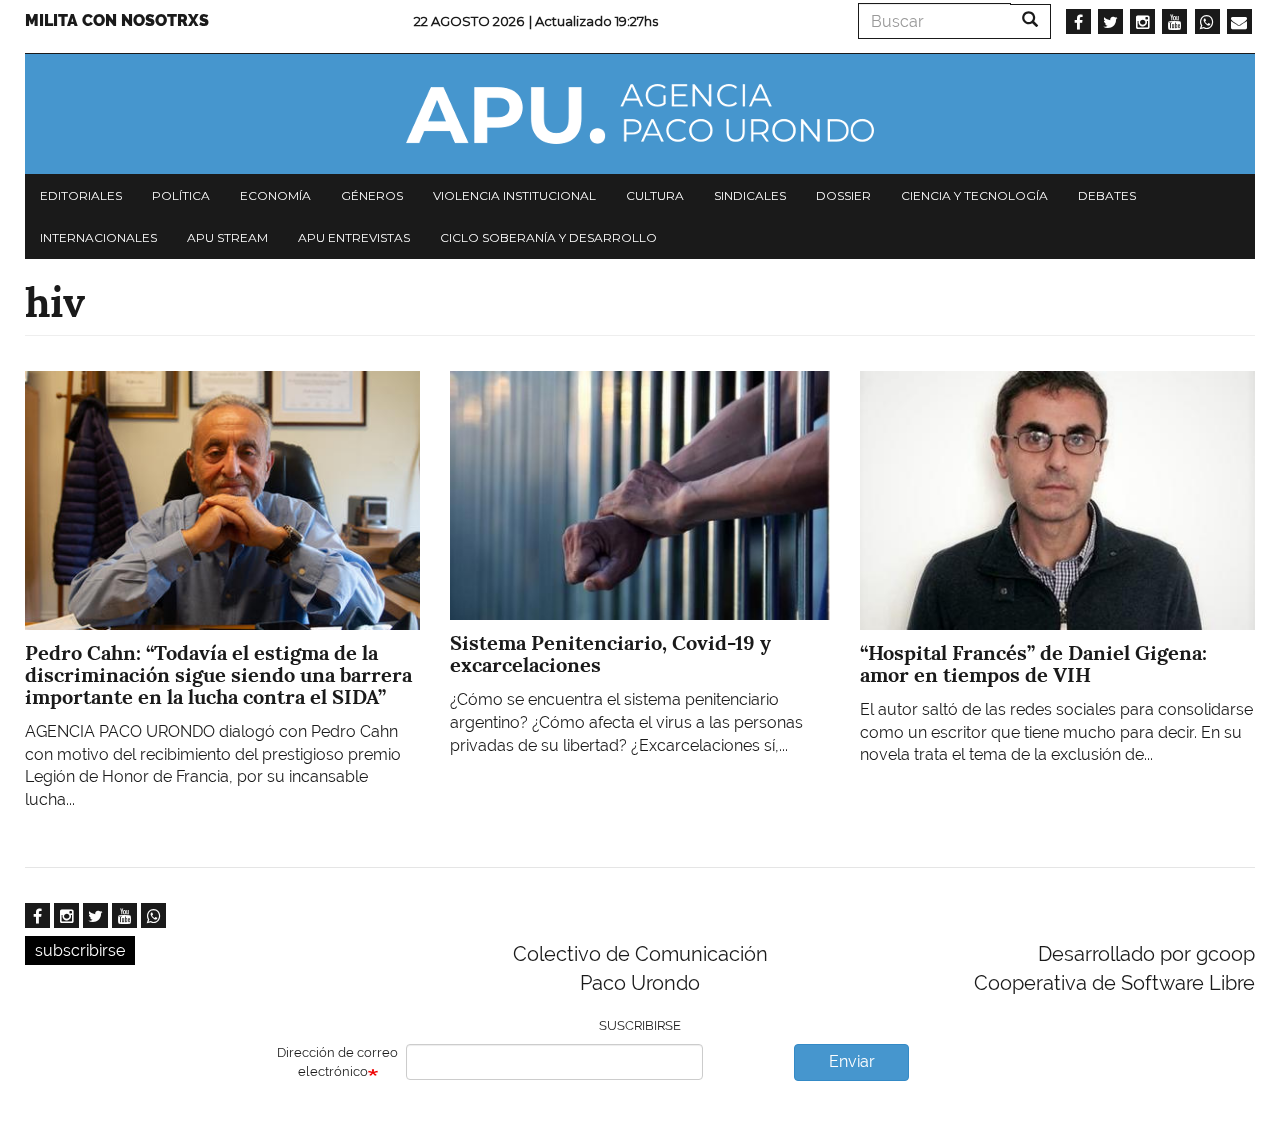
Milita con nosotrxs (117, 20)
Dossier (843, 195)
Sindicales (750, 195)
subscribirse (80, 950)
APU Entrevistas (354, 237)
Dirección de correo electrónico (337, 1062)
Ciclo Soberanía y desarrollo (548, 237)
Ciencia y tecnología (974, 195)
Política (181, 195)
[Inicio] (640, 114)
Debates (1107, 195)
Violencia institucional (514, 195)
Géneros (372, 195)
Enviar (852, 1061)
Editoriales (81, 195)
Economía (275, 195)
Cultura (655, 195)
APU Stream (227, 237)
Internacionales (98, 237)
